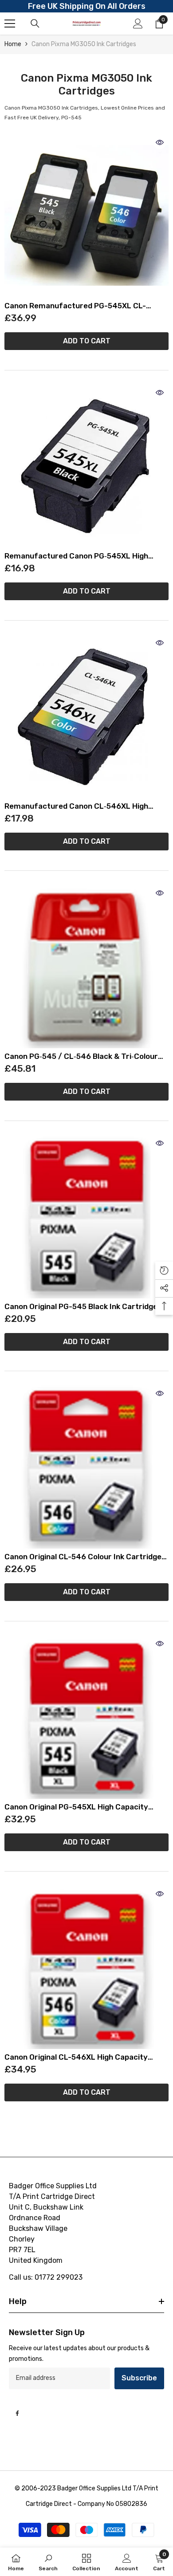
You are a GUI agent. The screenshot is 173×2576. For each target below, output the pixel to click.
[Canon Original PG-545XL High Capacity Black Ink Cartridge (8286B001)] (86, 1717)
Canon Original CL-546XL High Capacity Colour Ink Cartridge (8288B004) (76, 2057)
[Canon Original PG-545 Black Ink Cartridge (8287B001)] (86, 1216)
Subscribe (139, 2378)
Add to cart (87, 341)
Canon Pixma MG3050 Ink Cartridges (84, 44)
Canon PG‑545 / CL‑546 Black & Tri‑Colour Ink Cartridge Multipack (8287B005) (81, 1056)
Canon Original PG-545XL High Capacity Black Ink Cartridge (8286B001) (76, 1807)
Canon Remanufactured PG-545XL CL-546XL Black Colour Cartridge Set (75, 306)
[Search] (35, 24)
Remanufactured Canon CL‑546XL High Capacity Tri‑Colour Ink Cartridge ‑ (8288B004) (76, 806)
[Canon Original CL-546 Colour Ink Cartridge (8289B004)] (86, 1467)
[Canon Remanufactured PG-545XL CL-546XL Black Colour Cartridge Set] (86, 216)
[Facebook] (17, 2413)
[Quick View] (160, 142)
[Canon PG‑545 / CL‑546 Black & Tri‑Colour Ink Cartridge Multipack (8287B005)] (86, 966)
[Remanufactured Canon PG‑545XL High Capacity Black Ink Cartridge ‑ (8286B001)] (86, 466)
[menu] (10, 24)
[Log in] (138, 24)
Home (13, 44)
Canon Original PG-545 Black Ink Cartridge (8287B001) (81, 1307)
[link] (48, 2562)
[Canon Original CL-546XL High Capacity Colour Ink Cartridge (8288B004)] (86, 1967)
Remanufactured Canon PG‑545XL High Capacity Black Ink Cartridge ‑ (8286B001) (81, 556)
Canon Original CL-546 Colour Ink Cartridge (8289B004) (83, 1557)
